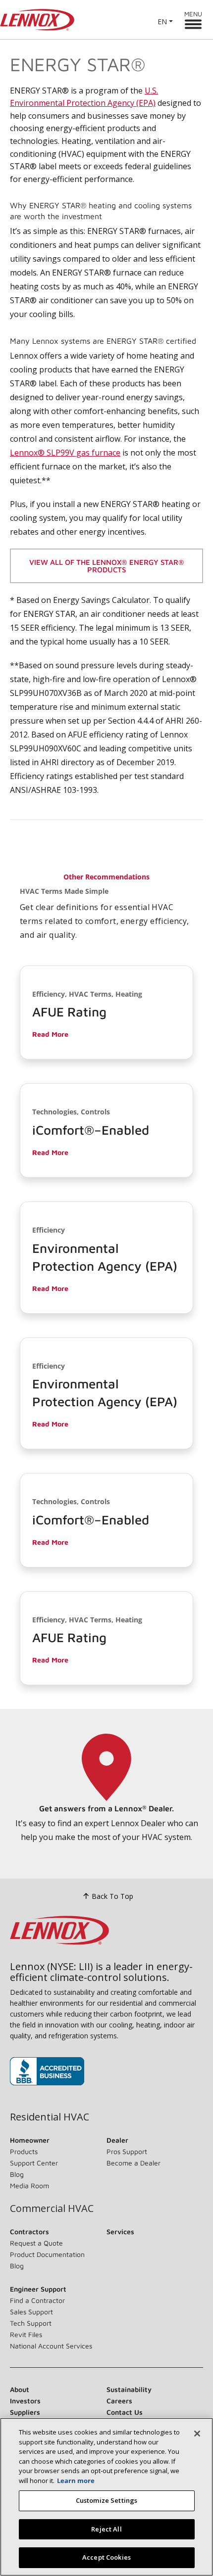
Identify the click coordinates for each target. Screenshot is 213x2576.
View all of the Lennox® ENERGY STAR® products (107, 566)
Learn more (76, 2481)
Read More (50, 1034)
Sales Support (31, 2312)
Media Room (29, 2185)
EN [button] (162, 22)
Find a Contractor (37, 2300)
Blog (17, 2174)
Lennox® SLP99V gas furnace (65, 453)
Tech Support (31, 2323)
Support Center (34, 2163)
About (20, 2389)
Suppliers (25, 2412)
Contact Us (125, 2412)
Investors (25, 2401)
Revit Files (26, 2334)
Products (24, 2151)
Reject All (106, 2529)
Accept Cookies (106, 2557)
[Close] (197, 2434)
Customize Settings (106, 2500)
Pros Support (127, 2151)
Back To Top (112, 1896)
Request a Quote (36, 2243)
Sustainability (129, 2389)
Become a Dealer (133, 2163)
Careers (119, 2401)
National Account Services (51, 2346)
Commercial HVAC (52, 2208)
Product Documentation (47, 2254)
